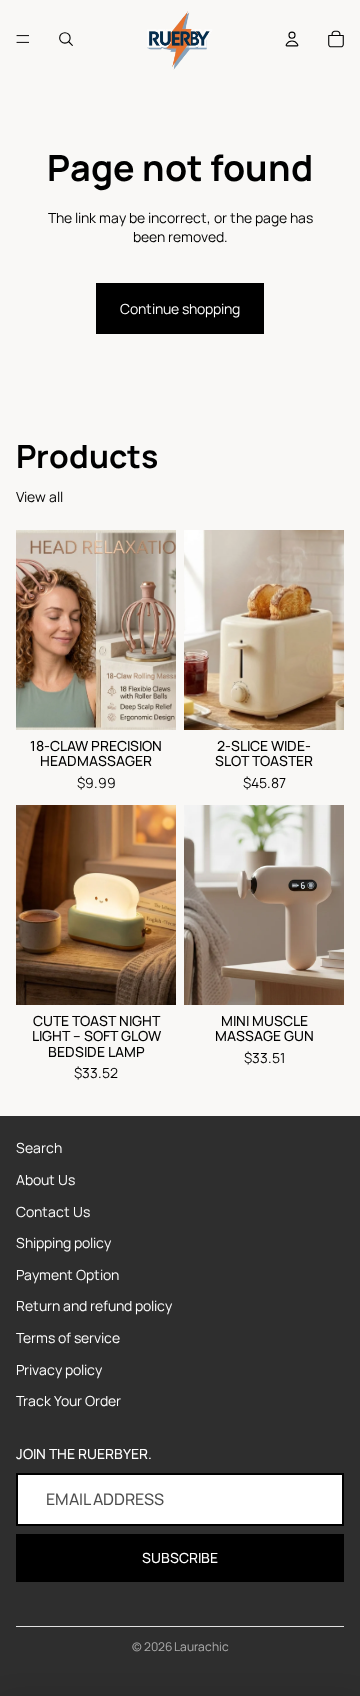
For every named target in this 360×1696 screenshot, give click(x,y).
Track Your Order (68, 1400)
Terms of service (68, 1337)
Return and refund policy (94, 1305)
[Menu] (23, 39)
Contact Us (53, 1211)
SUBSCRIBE (180, 1557)
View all (39, 496)
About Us (45, 1179)
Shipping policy (63, 1242)
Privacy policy (59, 1369)
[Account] (292, 39)
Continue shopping (180, 308)
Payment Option (67, 1274)
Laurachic (201, 1646)
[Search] (66, 39)
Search (39, 1147)
